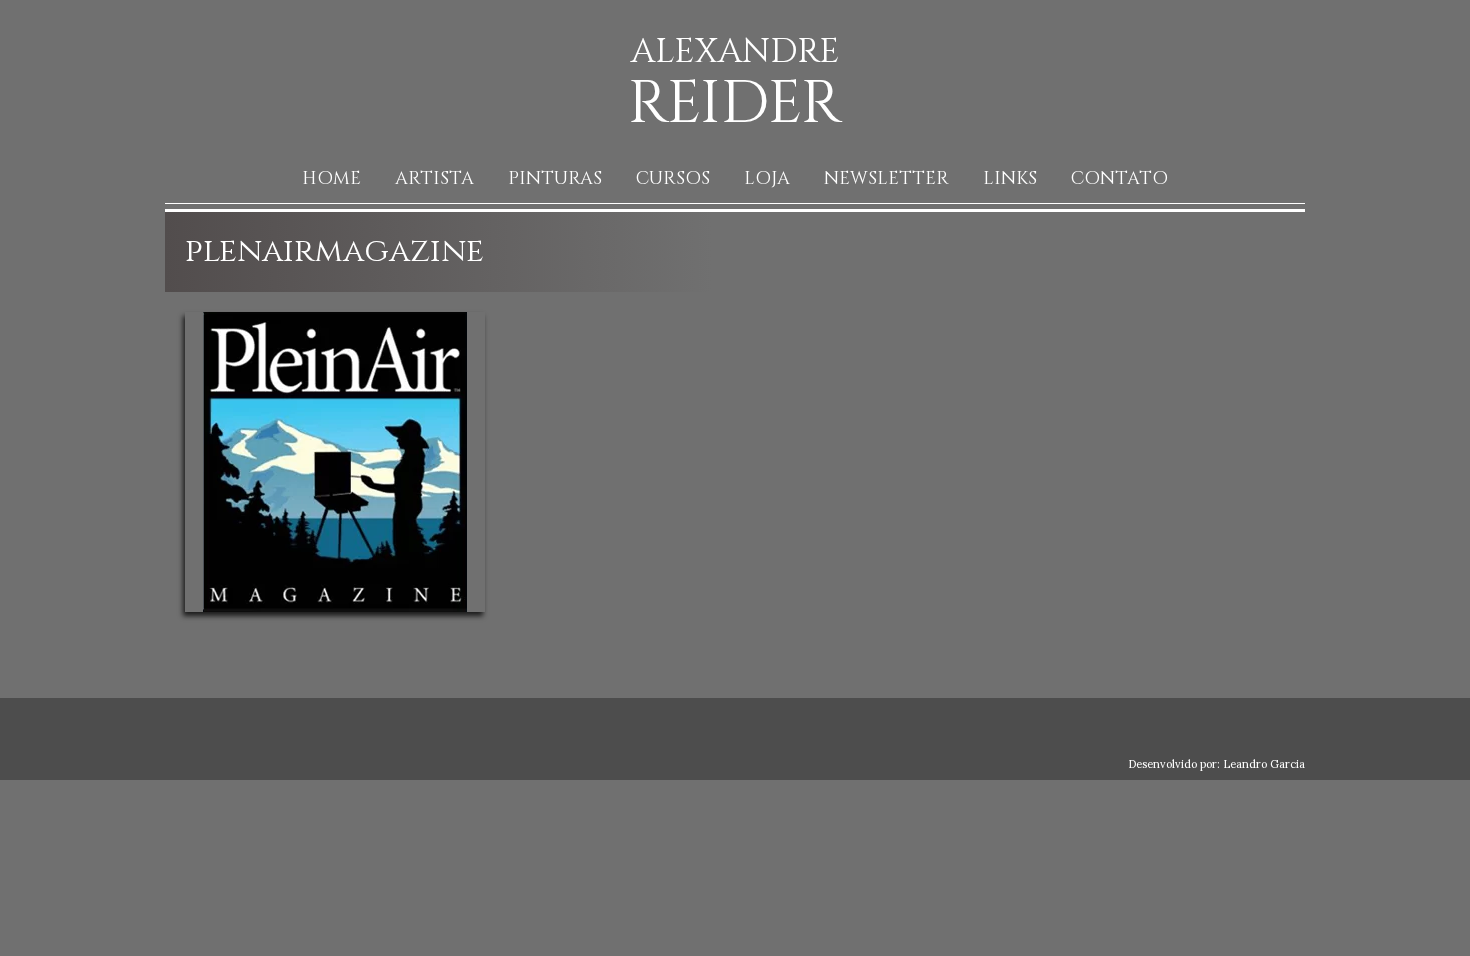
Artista (434, 178)
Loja (767, 178)
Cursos (673, 178)
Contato (1119, 178)
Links (1010, 178)
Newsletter (886, 178)
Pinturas (555, 178)
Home (331, 178)
